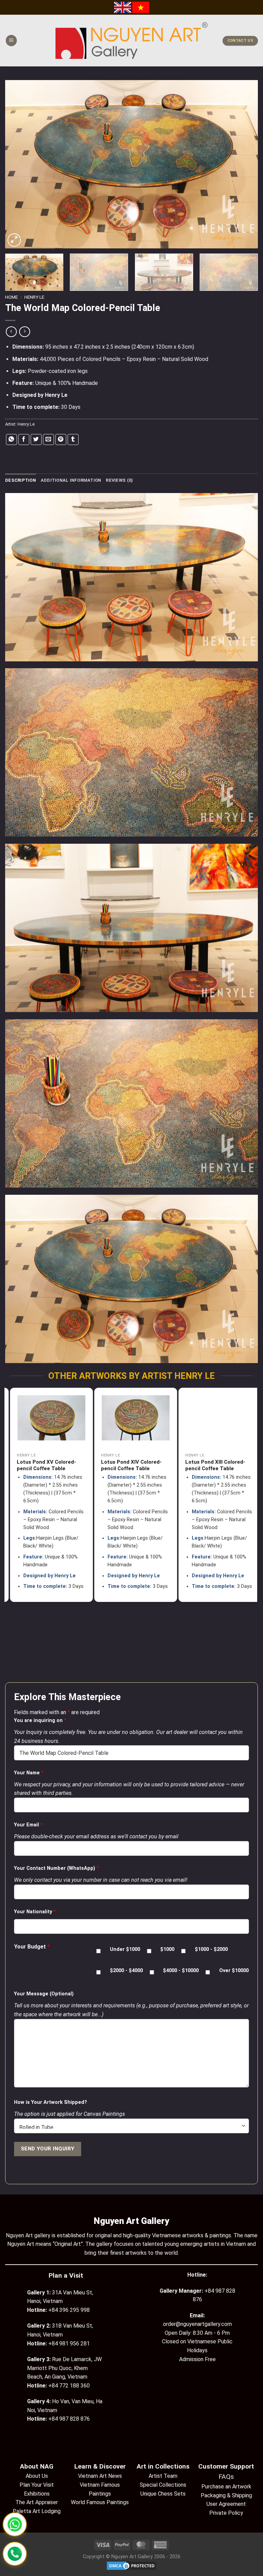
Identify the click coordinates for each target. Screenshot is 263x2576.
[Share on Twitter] (36, 439)
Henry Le (34, 297)
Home (11, 297)
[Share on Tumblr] (73, 439)
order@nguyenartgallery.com (197, 2324)
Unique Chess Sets (163, 2494)
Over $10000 (234, 1971)
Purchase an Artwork (226, 2487)
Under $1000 (125, 1949)
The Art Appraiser (37, 2502)
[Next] (244, 164)
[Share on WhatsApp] (11, 439)
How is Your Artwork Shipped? (51, 2102)
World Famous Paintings (100, 2502)
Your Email (28, 1825)
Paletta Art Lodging (37, 2511)
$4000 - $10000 (181, 1971)
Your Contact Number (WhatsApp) (57, 1868)
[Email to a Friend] (48, 439)
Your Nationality (35, 1912)
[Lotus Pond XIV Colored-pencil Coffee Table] (47, 1418)
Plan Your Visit (37, 2485)
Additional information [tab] (71, 480)
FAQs (226, 2477)
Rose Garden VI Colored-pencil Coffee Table (211, 1465)
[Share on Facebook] (24, 439)
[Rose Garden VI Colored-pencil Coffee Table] (215, 1418)
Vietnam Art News (100, 2476)
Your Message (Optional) (44, 1994)
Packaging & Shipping (226, 2495)
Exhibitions (37, 2494)
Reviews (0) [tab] (119, 480)
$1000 (167, 1949)
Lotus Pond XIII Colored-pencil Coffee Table (126, 1465)
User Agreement (226, 2504)
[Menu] (11, 41)
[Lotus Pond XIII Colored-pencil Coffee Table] (131, 1418)
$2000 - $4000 (126, 1971)
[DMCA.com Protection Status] (131, 2566)
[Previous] (19, 164)
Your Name (29, 1773)
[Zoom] (14, 240)
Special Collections (163, 2485)
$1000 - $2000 (211, 1949)
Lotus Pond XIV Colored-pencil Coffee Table (42, 1465)
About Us (37, 2476)
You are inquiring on (40, 1720)
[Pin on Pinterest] (61, 439)
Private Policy (226, 2513)
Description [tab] (21, 480)
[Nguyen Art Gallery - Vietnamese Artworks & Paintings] (132, 41)
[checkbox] (98, 1951)
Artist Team (163, 2476)
